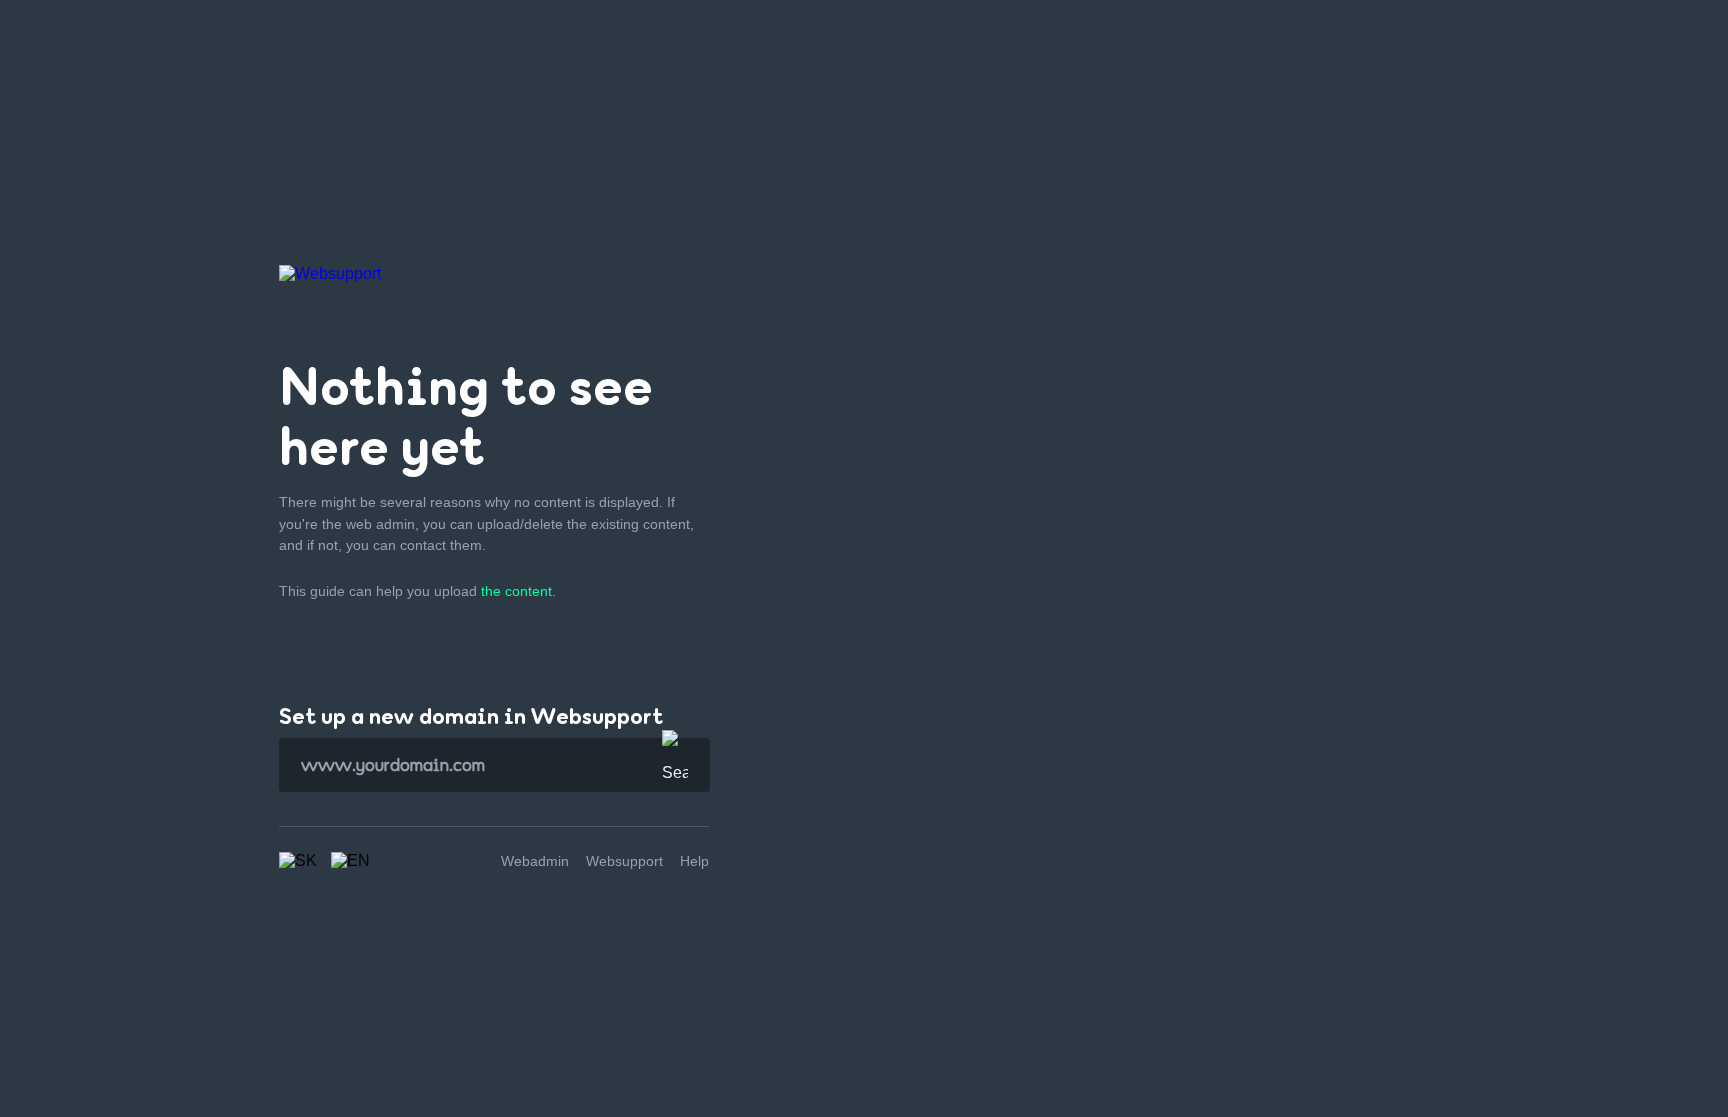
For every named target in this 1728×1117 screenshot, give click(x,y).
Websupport (624, 861)
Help (694, 861)
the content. (518, 591)
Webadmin (535, 861)
